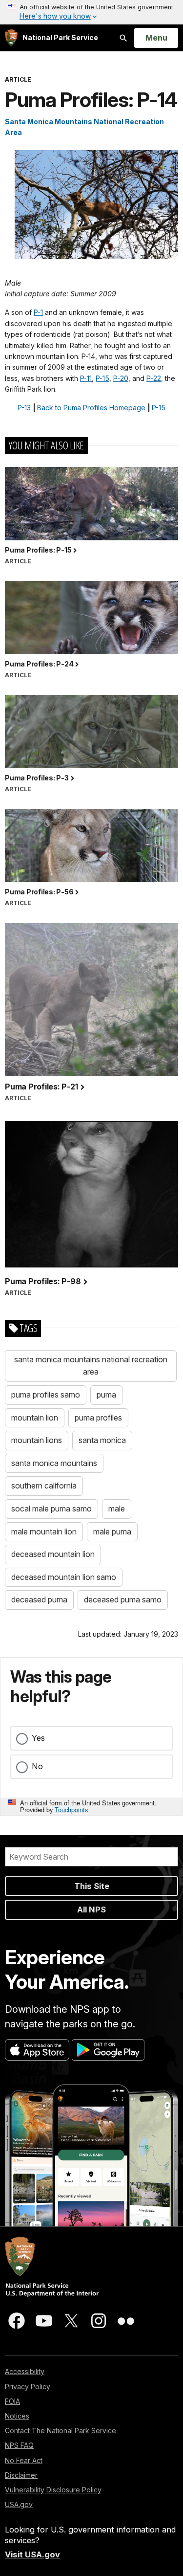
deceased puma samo (123, 1599)
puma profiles (98, 1418)
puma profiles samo (46, 1395)
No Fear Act (24, 2460)
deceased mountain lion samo (64, 1577)
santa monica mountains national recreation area (91, 1366)
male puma (112, 1532)
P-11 (86, 378)
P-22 (154, 378)
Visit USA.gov (32, 2554)
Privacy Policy (28, 2387)
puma (106, 1395)
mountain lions (37, 1440)
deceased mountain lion (53, 1554)
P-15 (102, 378)
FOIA (12, 2401)
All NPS (91, 1910)
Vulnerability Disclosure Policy (53, 2490)
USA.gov (19, 2504)
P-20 (121, 378)
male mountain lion (44, 1532)
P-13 (24, 408)
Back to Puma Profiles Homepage (91, 408)
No (37, 1766)
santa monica (102, 1440)
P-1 (38, 312)
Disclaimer (21, 2475)
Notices (17, 2416)
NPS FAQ (19, 2445)
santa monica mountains (54, 1463)
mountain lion (35, 1418)
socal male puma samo (51, 1509)
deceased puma (39, 1599)
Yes (38, 1738)
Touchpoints (71, 1810)
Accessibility (25, 2371)
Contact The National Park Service (61, 2431)
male (117, 1509)
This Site (92, 1886)
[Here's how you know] (91, 12)
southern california (44, 1486)
